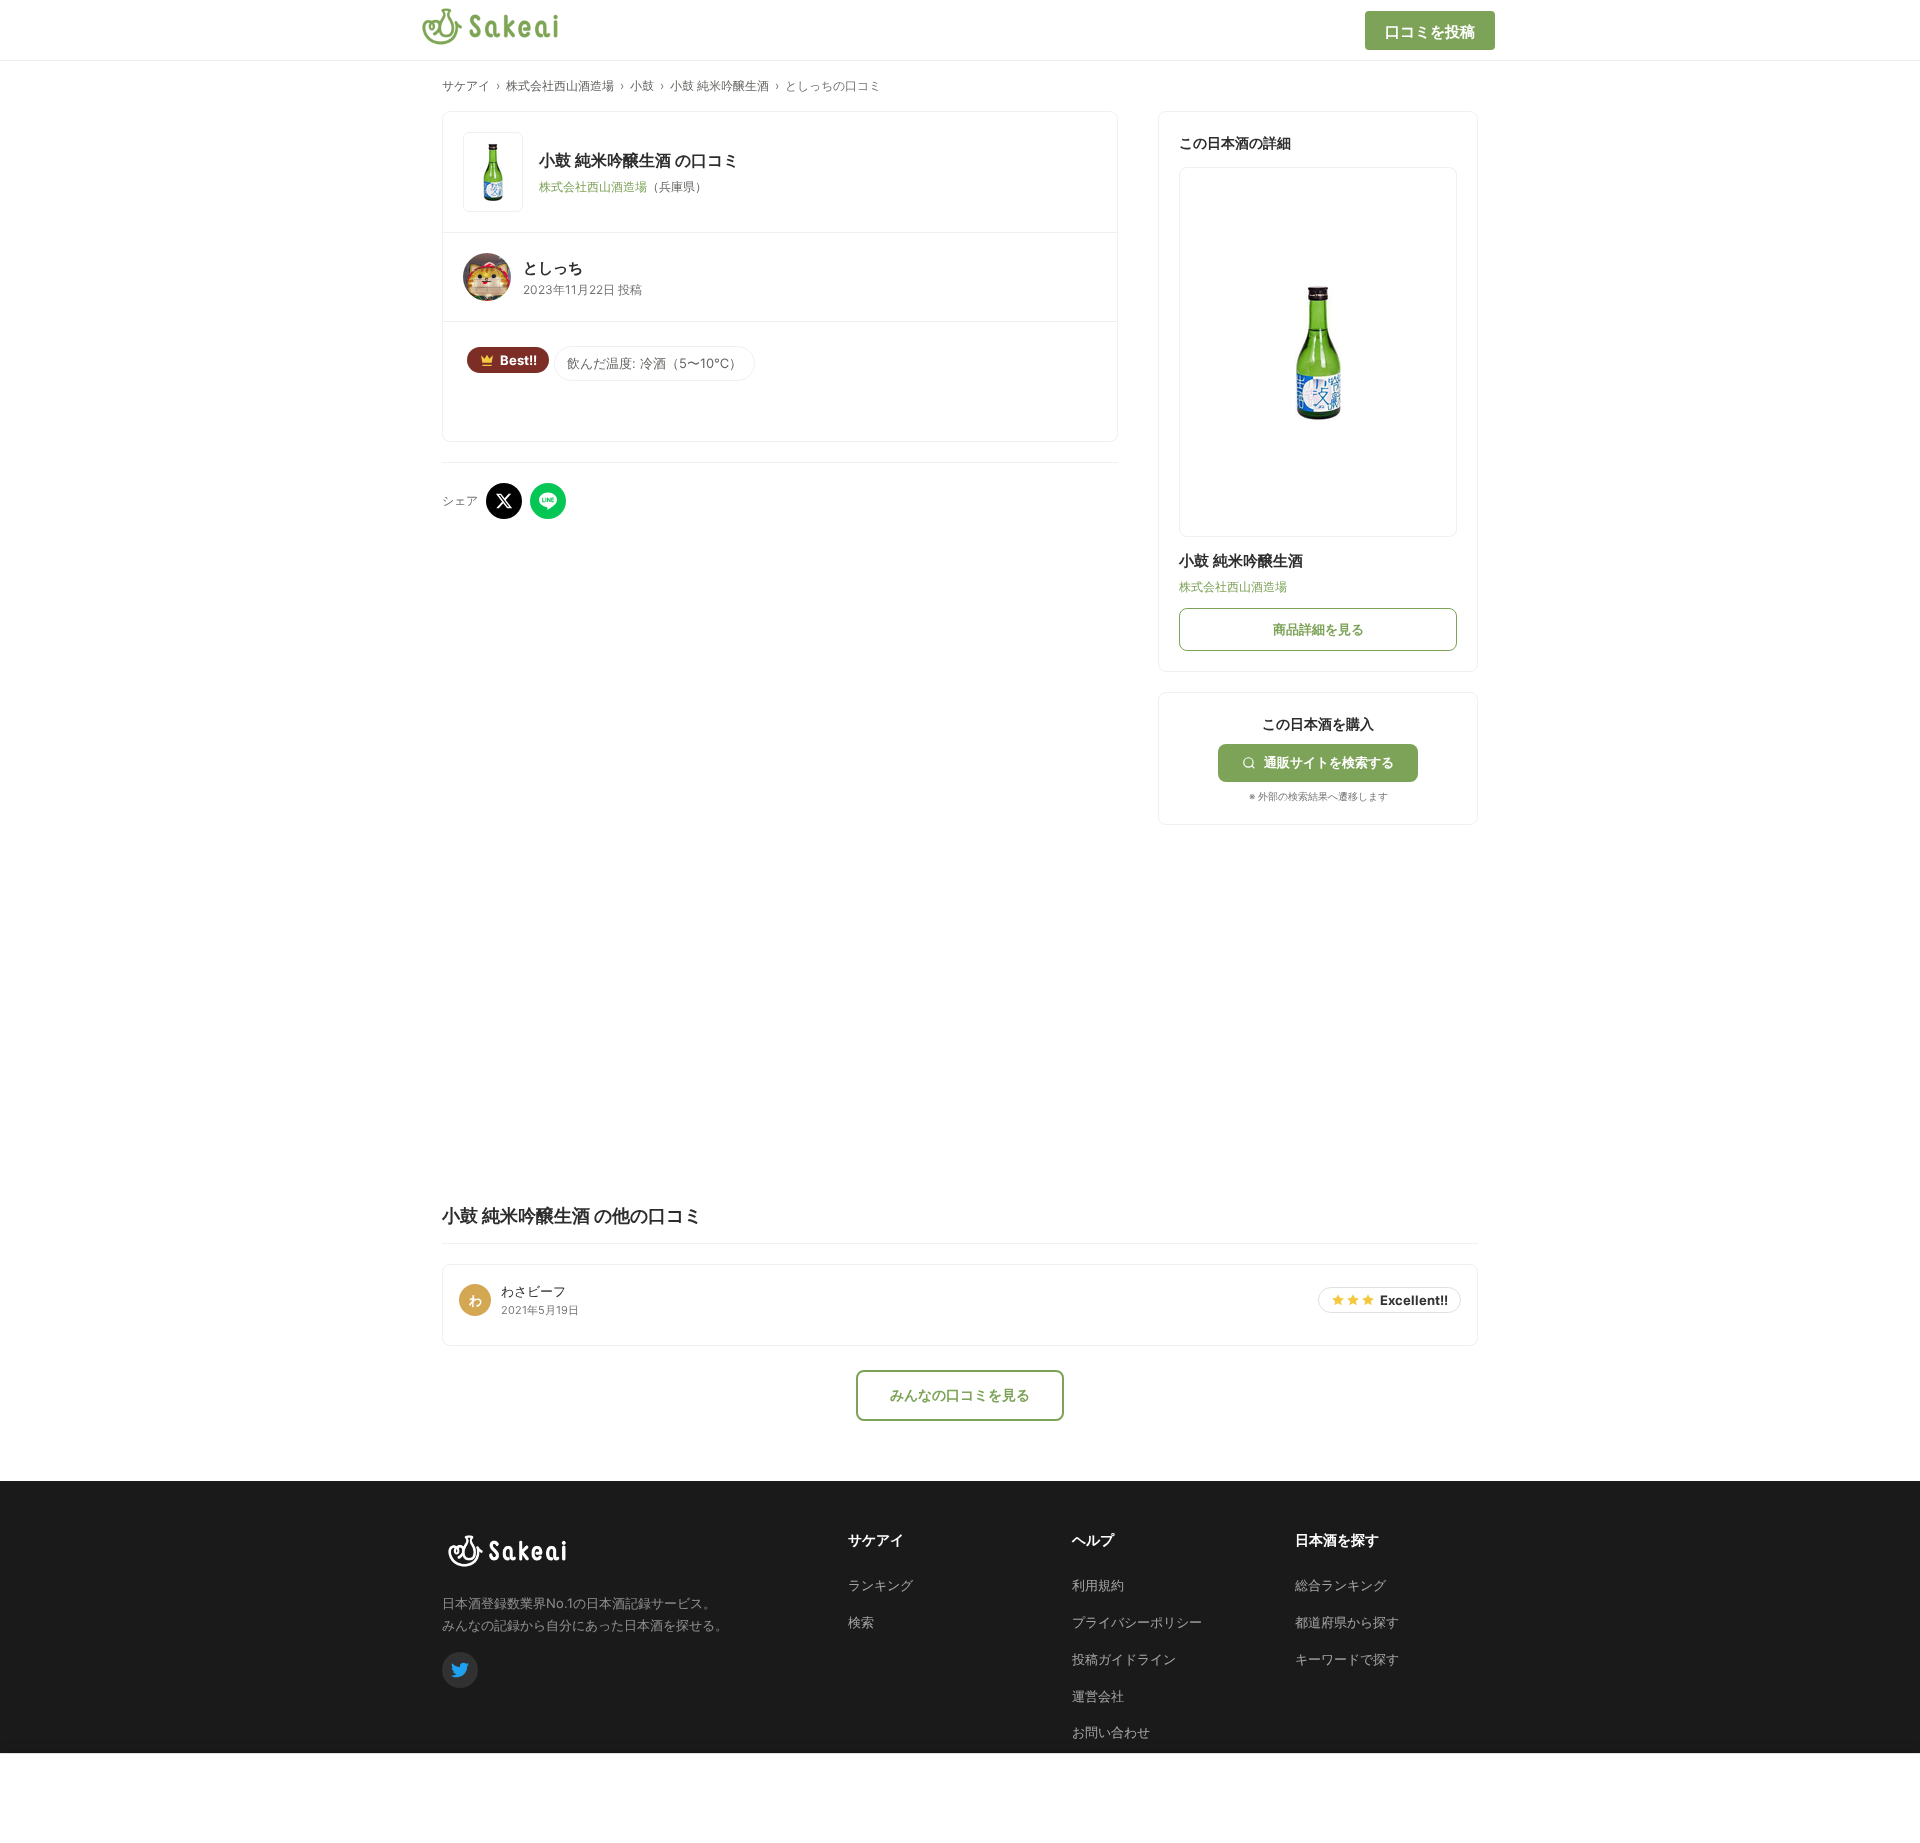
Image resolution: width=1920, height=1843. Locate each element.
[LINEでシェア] (548, 501)
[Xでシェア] (504, 501)
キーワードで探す (1347, 1659)
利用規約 (1098, 1585)
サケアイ (466, 85)
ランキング (880, 1585)
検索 (861, 1622)
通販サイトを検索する (1329, 762)
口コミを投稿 (1430, 31)
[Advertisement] (1308, 970)
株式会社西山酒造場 (560, 85)
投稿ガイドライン (1124, 1659)
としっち (553, 267)
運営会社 (1098, 1696)
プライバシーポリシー (1137, 1622)
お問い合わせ (1111, 1732)
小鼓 (642, 85)
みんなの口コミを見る (960, 1394)
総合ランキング (1340, 1585)
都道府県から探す (1347, 1622)
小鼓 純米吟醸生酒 (719, 85)
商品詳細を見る (1318, 629)
